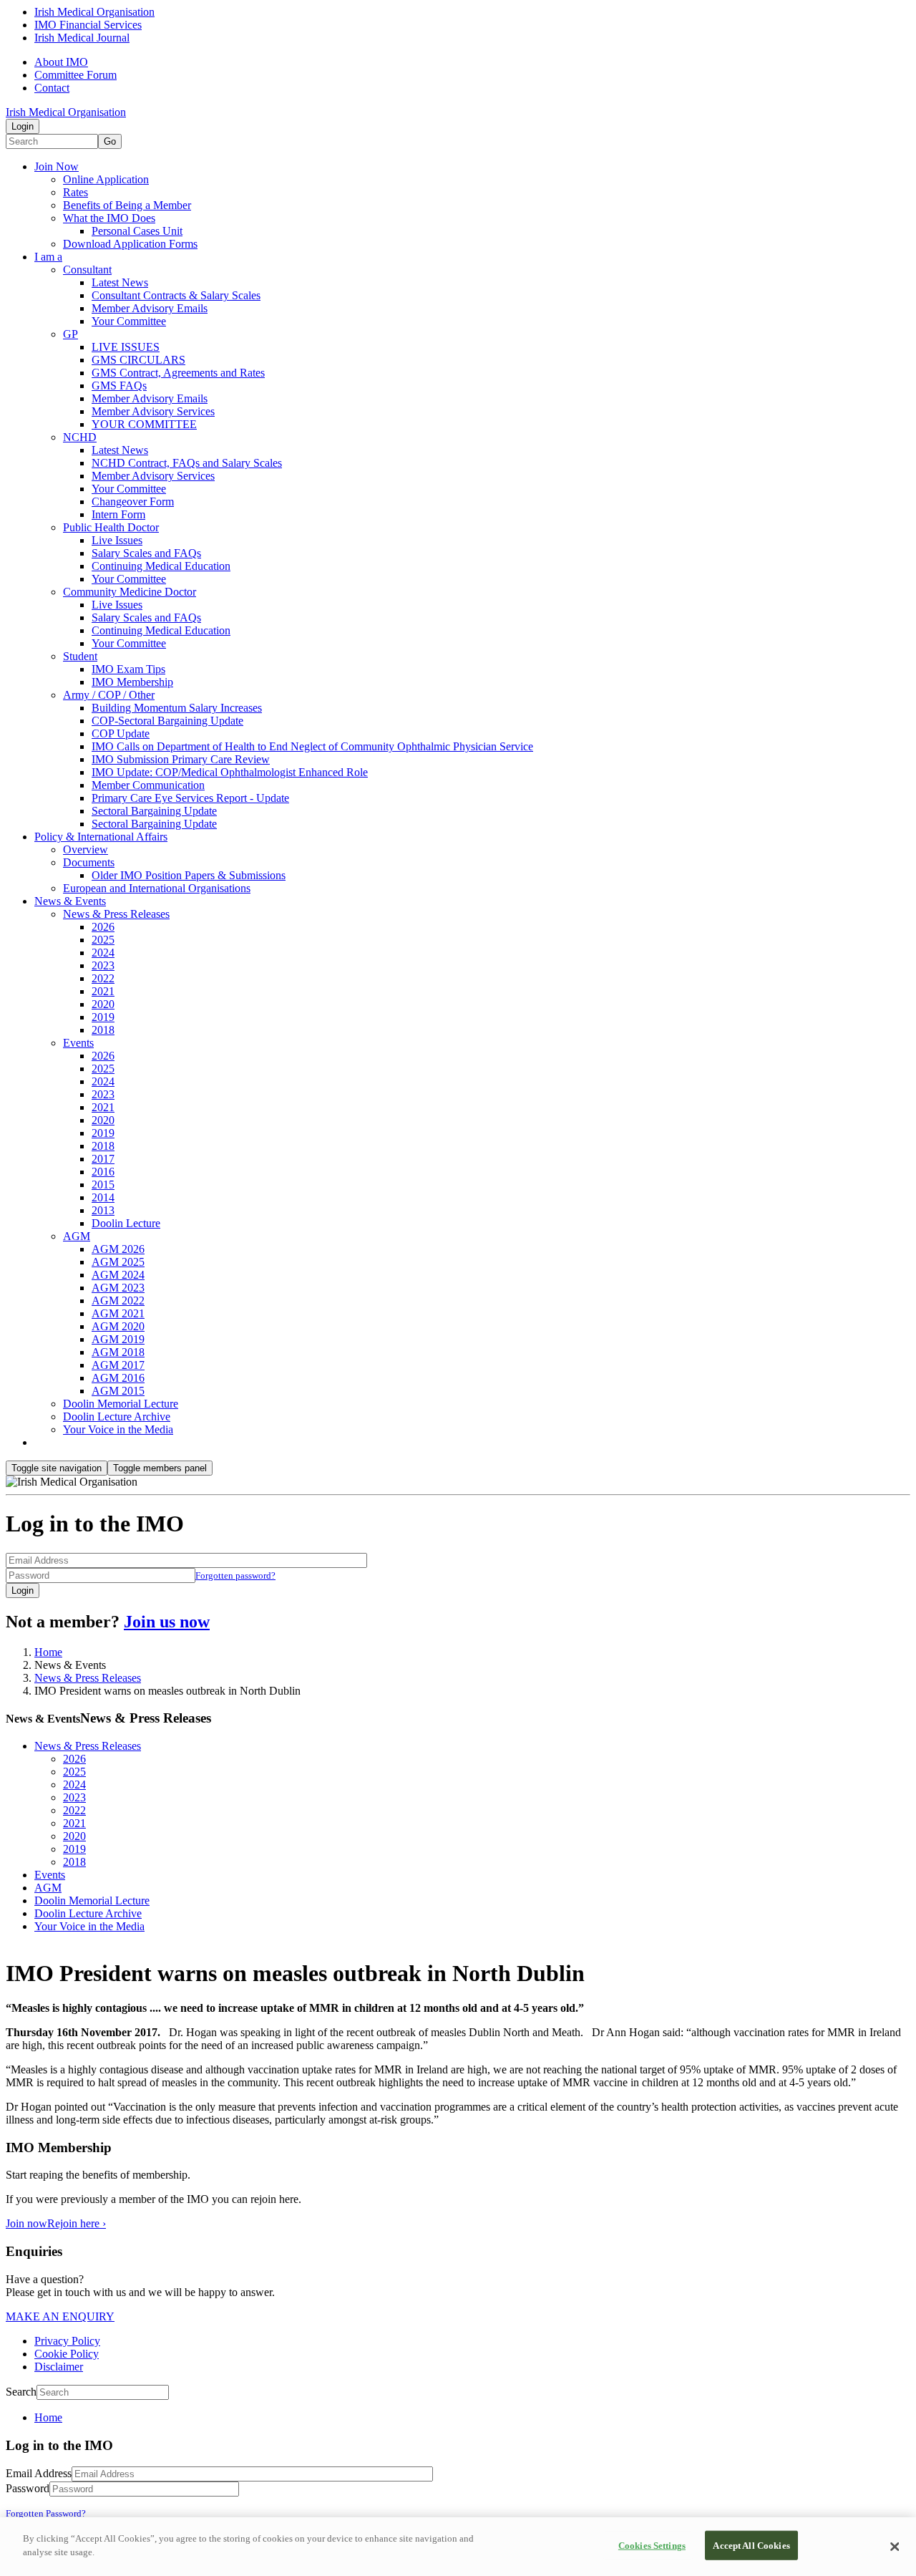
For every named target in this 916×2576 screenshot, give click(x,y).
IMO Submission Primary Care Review (181, 759)
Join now (26, 2223)
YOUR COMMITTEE (144, 424)
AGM (77, 1236)
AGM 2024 (118, 1275)
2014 (103, 1197)
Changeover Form (133, 502)
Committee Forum (75, 75)
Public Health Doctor (111, 527)
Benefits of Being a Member (127, 205)
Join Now (57, 166)
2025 (103, 940)
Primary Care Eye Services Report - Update (190, 798)
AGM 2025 (118, 1262)
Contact (52, 88)
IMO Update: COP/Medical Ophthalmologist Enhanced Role (230, 772)
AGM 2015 (118, 1391)
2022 (103, 978)
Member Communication (148, 785)
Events (78, 1043)
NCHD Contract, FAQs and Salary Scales (187, 463)
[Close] (895, 2547)
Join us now (167, 1622)
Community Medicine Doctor (130, 592)
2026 (103, 927)
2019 (103, 1017)
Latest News (120, 282)
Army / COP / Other (109, 695)
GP (70, 334)
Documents (89, 862)
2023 (103, 965)
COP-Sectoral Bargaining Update (167, 721)
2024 (103, 953)
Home (48, 1652)
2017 (103, 1159)
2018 (103, 1030)
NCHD (80, 437)
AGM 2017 (118, 1365)
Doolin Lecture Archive (117, 1417)
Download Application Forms (130, 244)
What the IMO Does (109, 218)
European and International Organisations (157, 888)
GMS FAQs (119, 386)
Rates (75, 192)
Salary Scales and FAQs (146, 553)
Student (80, 656)
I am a (48, 257)
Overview (86, 849)
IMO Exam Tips (128, 669)
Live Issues (117, 540)
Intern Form (118, 514)
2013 (103, 1210)
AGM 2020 (118, 1326)
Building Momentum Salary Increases (177, 708)
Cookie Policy (67, 2354)
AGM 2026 (118, 1249)
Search (21, 2392)
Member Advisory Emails (150, 308)
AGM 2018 (118, 1352)
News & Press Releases (116, 914)
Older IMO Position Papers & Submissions (189, 875)
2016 (103, 1172)
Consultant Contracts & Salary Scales (176, 295)
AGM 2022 (118, 1301)
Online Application (106, 179)
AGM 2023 (118, 1288)
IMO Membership (132, 682)
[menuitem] (472, 2418)
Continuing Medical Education (161, 566)
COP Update (121, 733)
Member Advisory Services (153, 411)
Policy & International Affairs (101, 837)
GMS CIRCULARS (138, 360)
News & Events (70, 901)
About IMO (61, 62)
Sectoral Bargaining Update (154, 811)
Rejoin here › (77, 2223)
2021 (103, 991)
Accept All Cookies (751, 2546)
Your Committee (129, 321)
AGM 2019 (118, 1339)
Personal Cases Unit (137, 231)
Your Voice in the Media (118, 1429)
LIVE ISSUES (126, 347)
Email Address (39, 2473)
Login (23, 126)
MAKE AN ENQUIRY (60, 2316)
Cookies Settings (652, 2546)
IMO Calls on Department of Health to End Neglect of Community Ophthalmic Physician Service (312, 746)
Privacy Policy (67, 2341)
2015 (103, 1185)
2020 (103, 1004)
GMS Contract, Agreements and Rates (178, 373)
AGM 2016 (118, 1378)
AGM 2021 (118, 1313)
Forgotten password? (235, 1575)
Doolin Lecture (126, 1223)
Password (28, 2488)
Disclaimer (59, 2367)
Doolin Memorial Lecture (121, 1404)
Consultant (87, 270)
